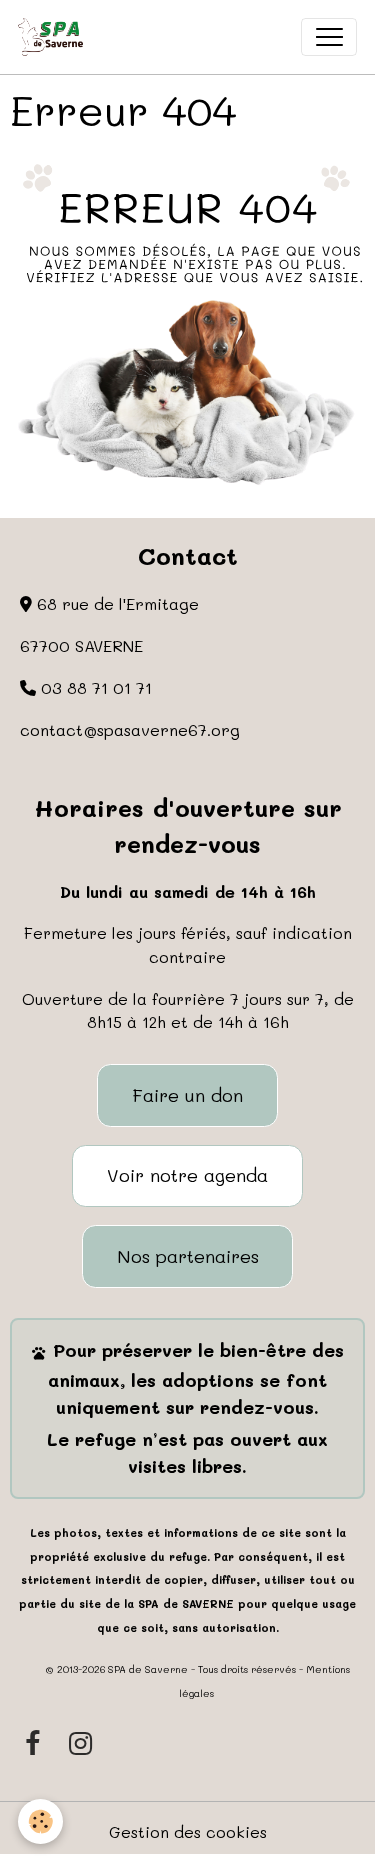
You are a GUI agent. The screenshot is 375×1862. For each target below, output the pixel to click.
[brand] (55, 37)
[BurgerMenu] (329, 37)
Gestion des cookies (188, 1831)
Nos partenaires (188, 1256)
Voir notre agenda (187, 1175)
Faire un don (187, 1095)
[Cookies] (40, 1821)
